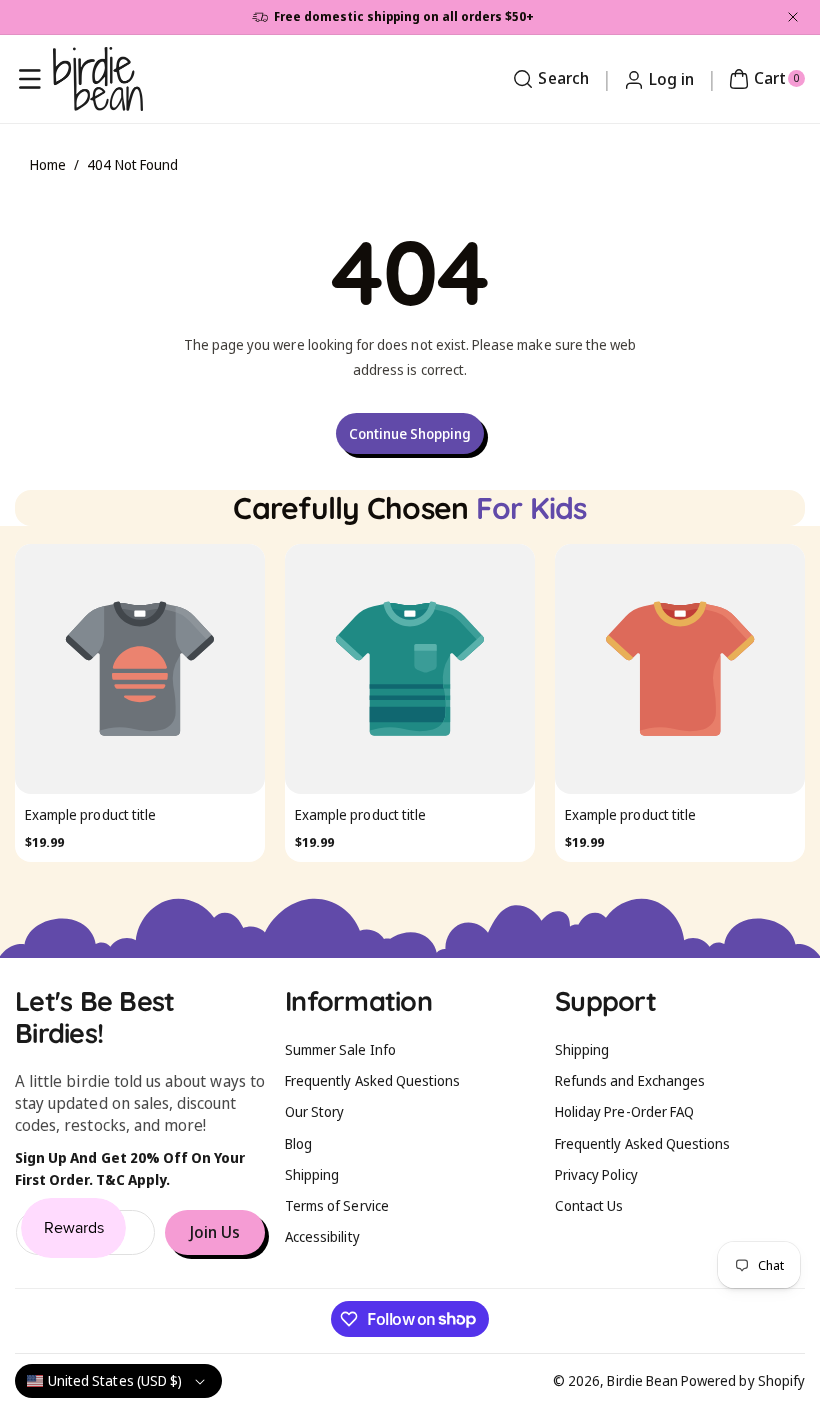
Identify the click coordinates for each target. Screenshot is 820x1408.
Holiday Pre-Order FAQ (624, 1111)
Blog (298, 1143)
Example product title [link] (273, 814)
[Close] (793, 17)
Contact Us (589, 1205)
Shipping (312, 1174)
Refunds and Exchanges (630, 1080)
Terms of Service (337, 1205)
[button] (30, 79)
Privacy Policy (596, 1174)
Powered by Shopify (743, 1380)
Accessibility (322, 1236)
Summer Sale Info (340, 1049)
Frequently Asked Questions (372, 1080)
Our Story (314, 1111)
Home (48, 164)
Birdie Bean (642, 1380)
